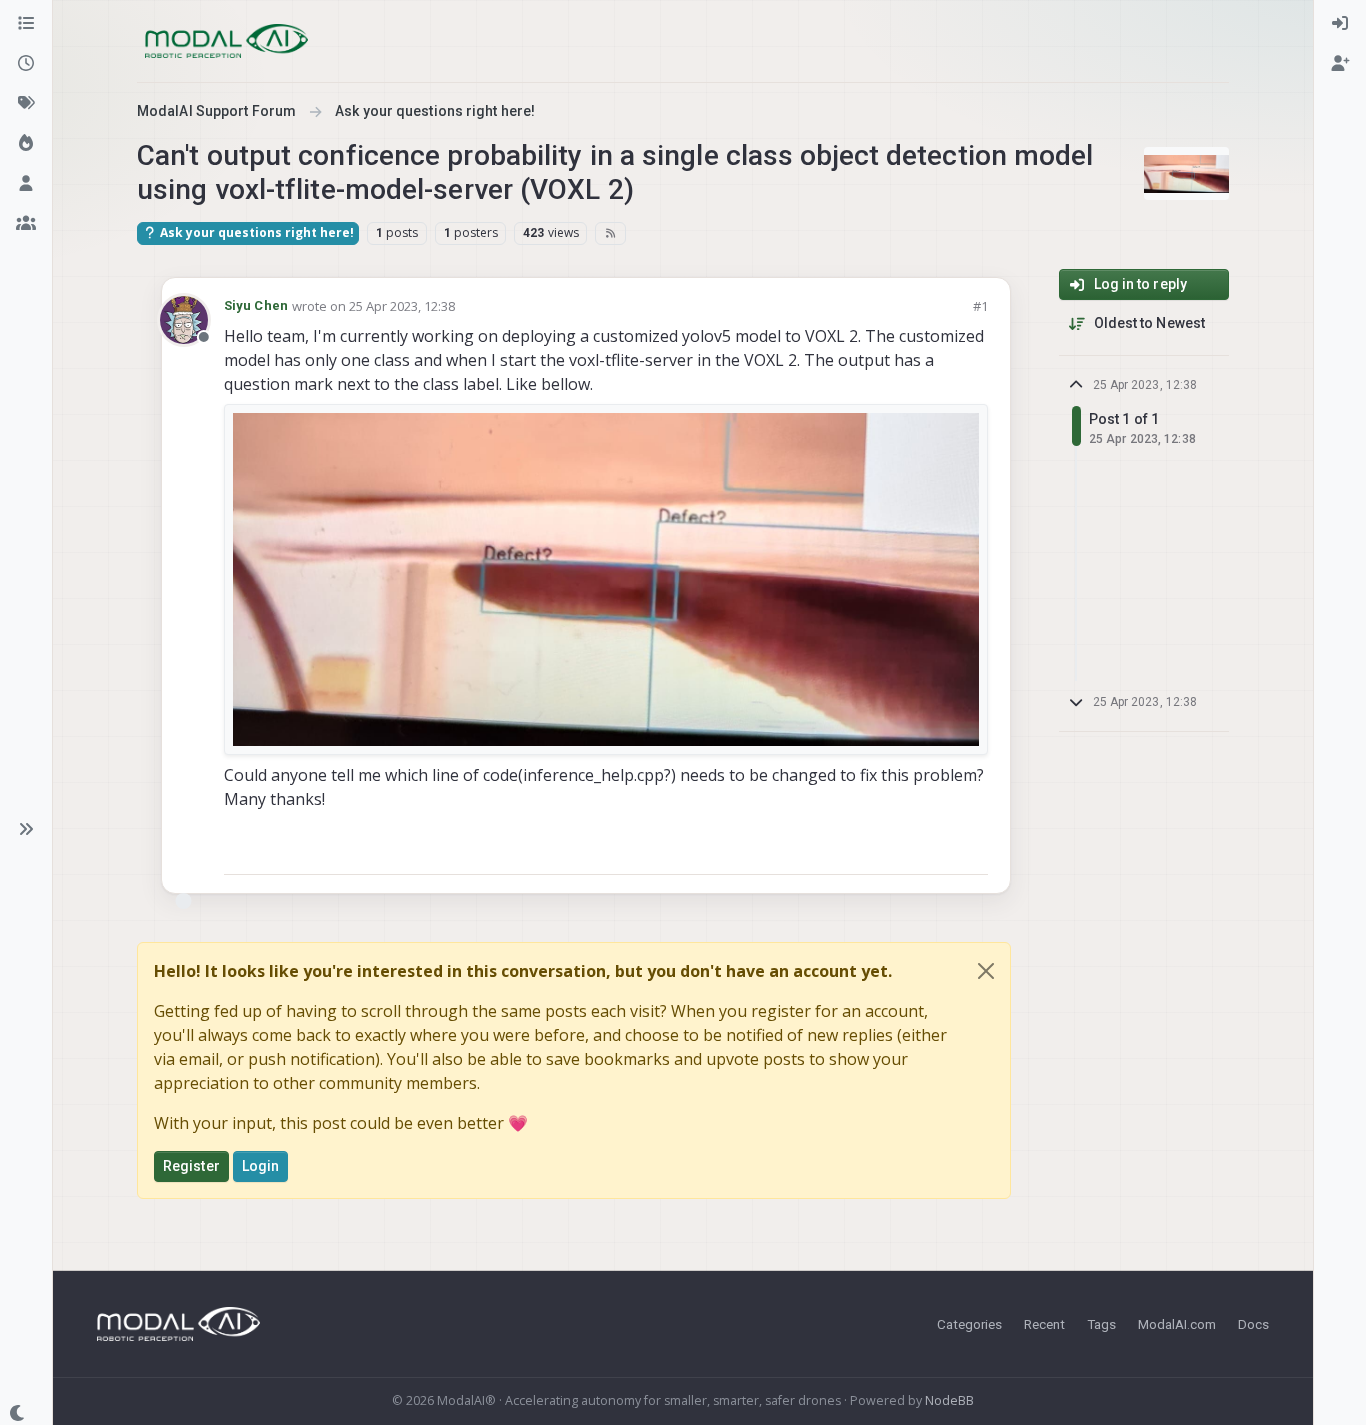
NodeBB (949, 1400)
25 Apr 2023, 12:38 (402, 306)
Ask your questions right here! (255, 232)
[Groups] (26, 224)
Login (261, 1166)
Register (191, 1166)
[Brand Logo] (226, 41)
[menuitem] (1340, 24)
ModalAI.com (1177, 1324)
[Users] (26, 184)
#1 (980, 306)
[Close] (986, 971)
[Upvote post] (901, 850)
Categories (969, 1324)
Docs (1253, 1324)
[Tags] (26, 104)
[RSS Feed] (610, 233)
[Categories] (26, 24)
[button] (26, 829)
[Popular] (26, 144)
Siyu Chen (256, 305)
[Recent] (26, 64)
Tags (1101, 1324)
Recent (1044, 1324)
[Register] (1340, 64)
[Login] (1340, 24)
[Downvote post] (971, 850)
